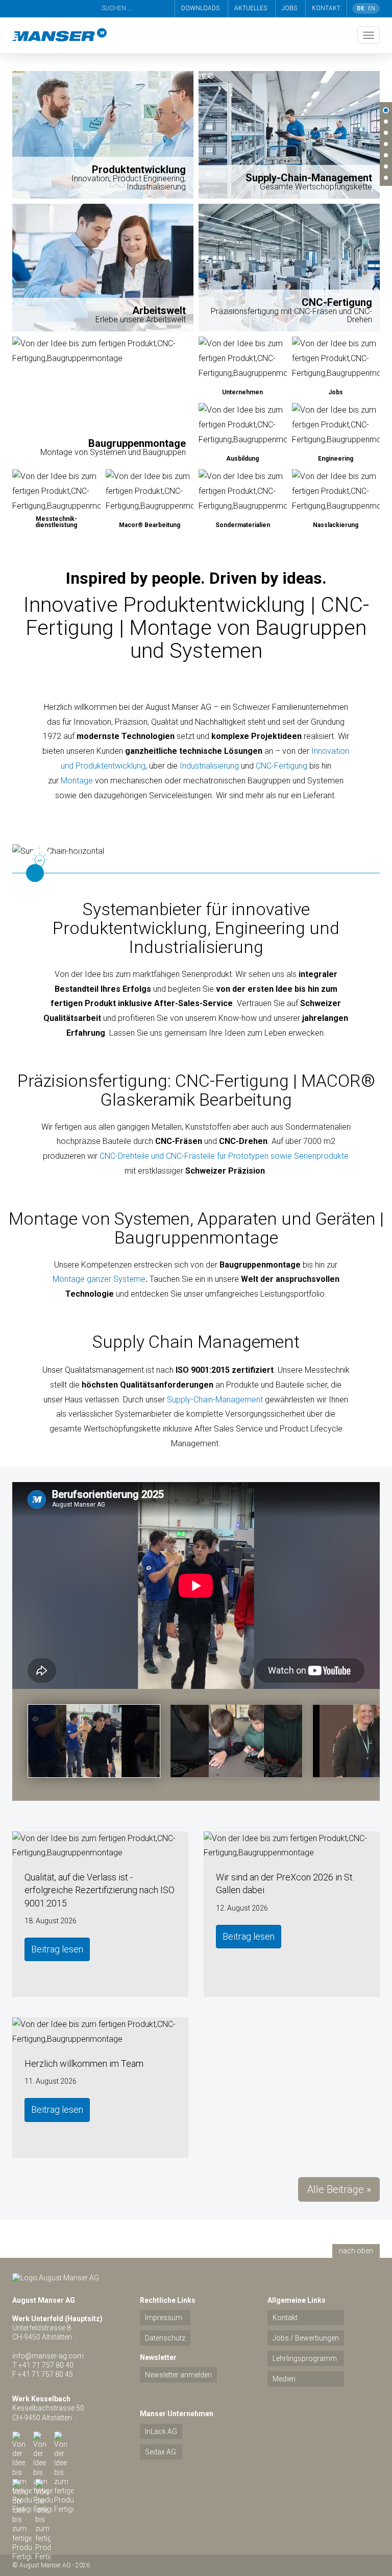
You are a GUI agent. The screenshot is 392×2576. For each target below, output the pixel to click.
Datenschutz (165, 2338)
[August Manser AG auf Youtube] (22, 2441)
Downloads (200, 8)
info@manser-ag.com (48, 2356)
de (360, 8)
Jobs (289, 8)
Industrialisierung (209, 766)
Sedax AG (161, 2452)
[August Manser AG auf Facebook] (64, 2441)
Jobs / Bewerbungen (306, 2338)
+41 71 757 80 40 (46, 2365)
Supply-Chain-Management (215, 1400)
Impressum (164, 2318)
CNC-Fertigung (281, 766)
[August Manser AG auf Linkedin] (43, 2441)
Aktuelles (251, 8)
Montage (77, 781)
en (372, 8)
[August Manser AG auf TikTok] (43, 2487)
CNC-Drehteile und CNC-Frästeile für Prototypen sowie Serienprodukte (224, 1156)
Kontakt (326, 8)
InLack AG (161, 2431)
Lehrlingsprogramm (305, 2358)
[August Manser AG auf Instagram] (22, 2489)
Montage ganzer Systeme (99, 1279)
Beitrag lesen (57, 1949)
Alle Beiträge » (339, 2189)
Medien (284, 2379)
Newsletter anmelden (178, 2375)
